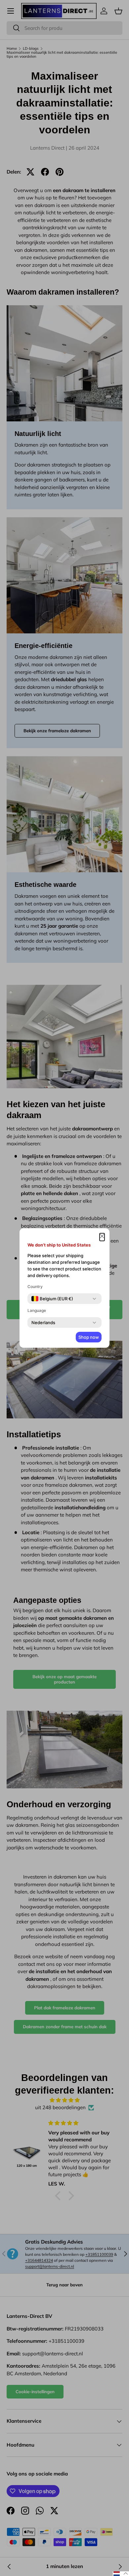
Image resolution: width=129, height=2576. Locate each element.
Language (37, 1310)
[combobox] (52, 1299)
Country (35, 1287)
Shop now (89, 1337)
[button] (102, 1237)
